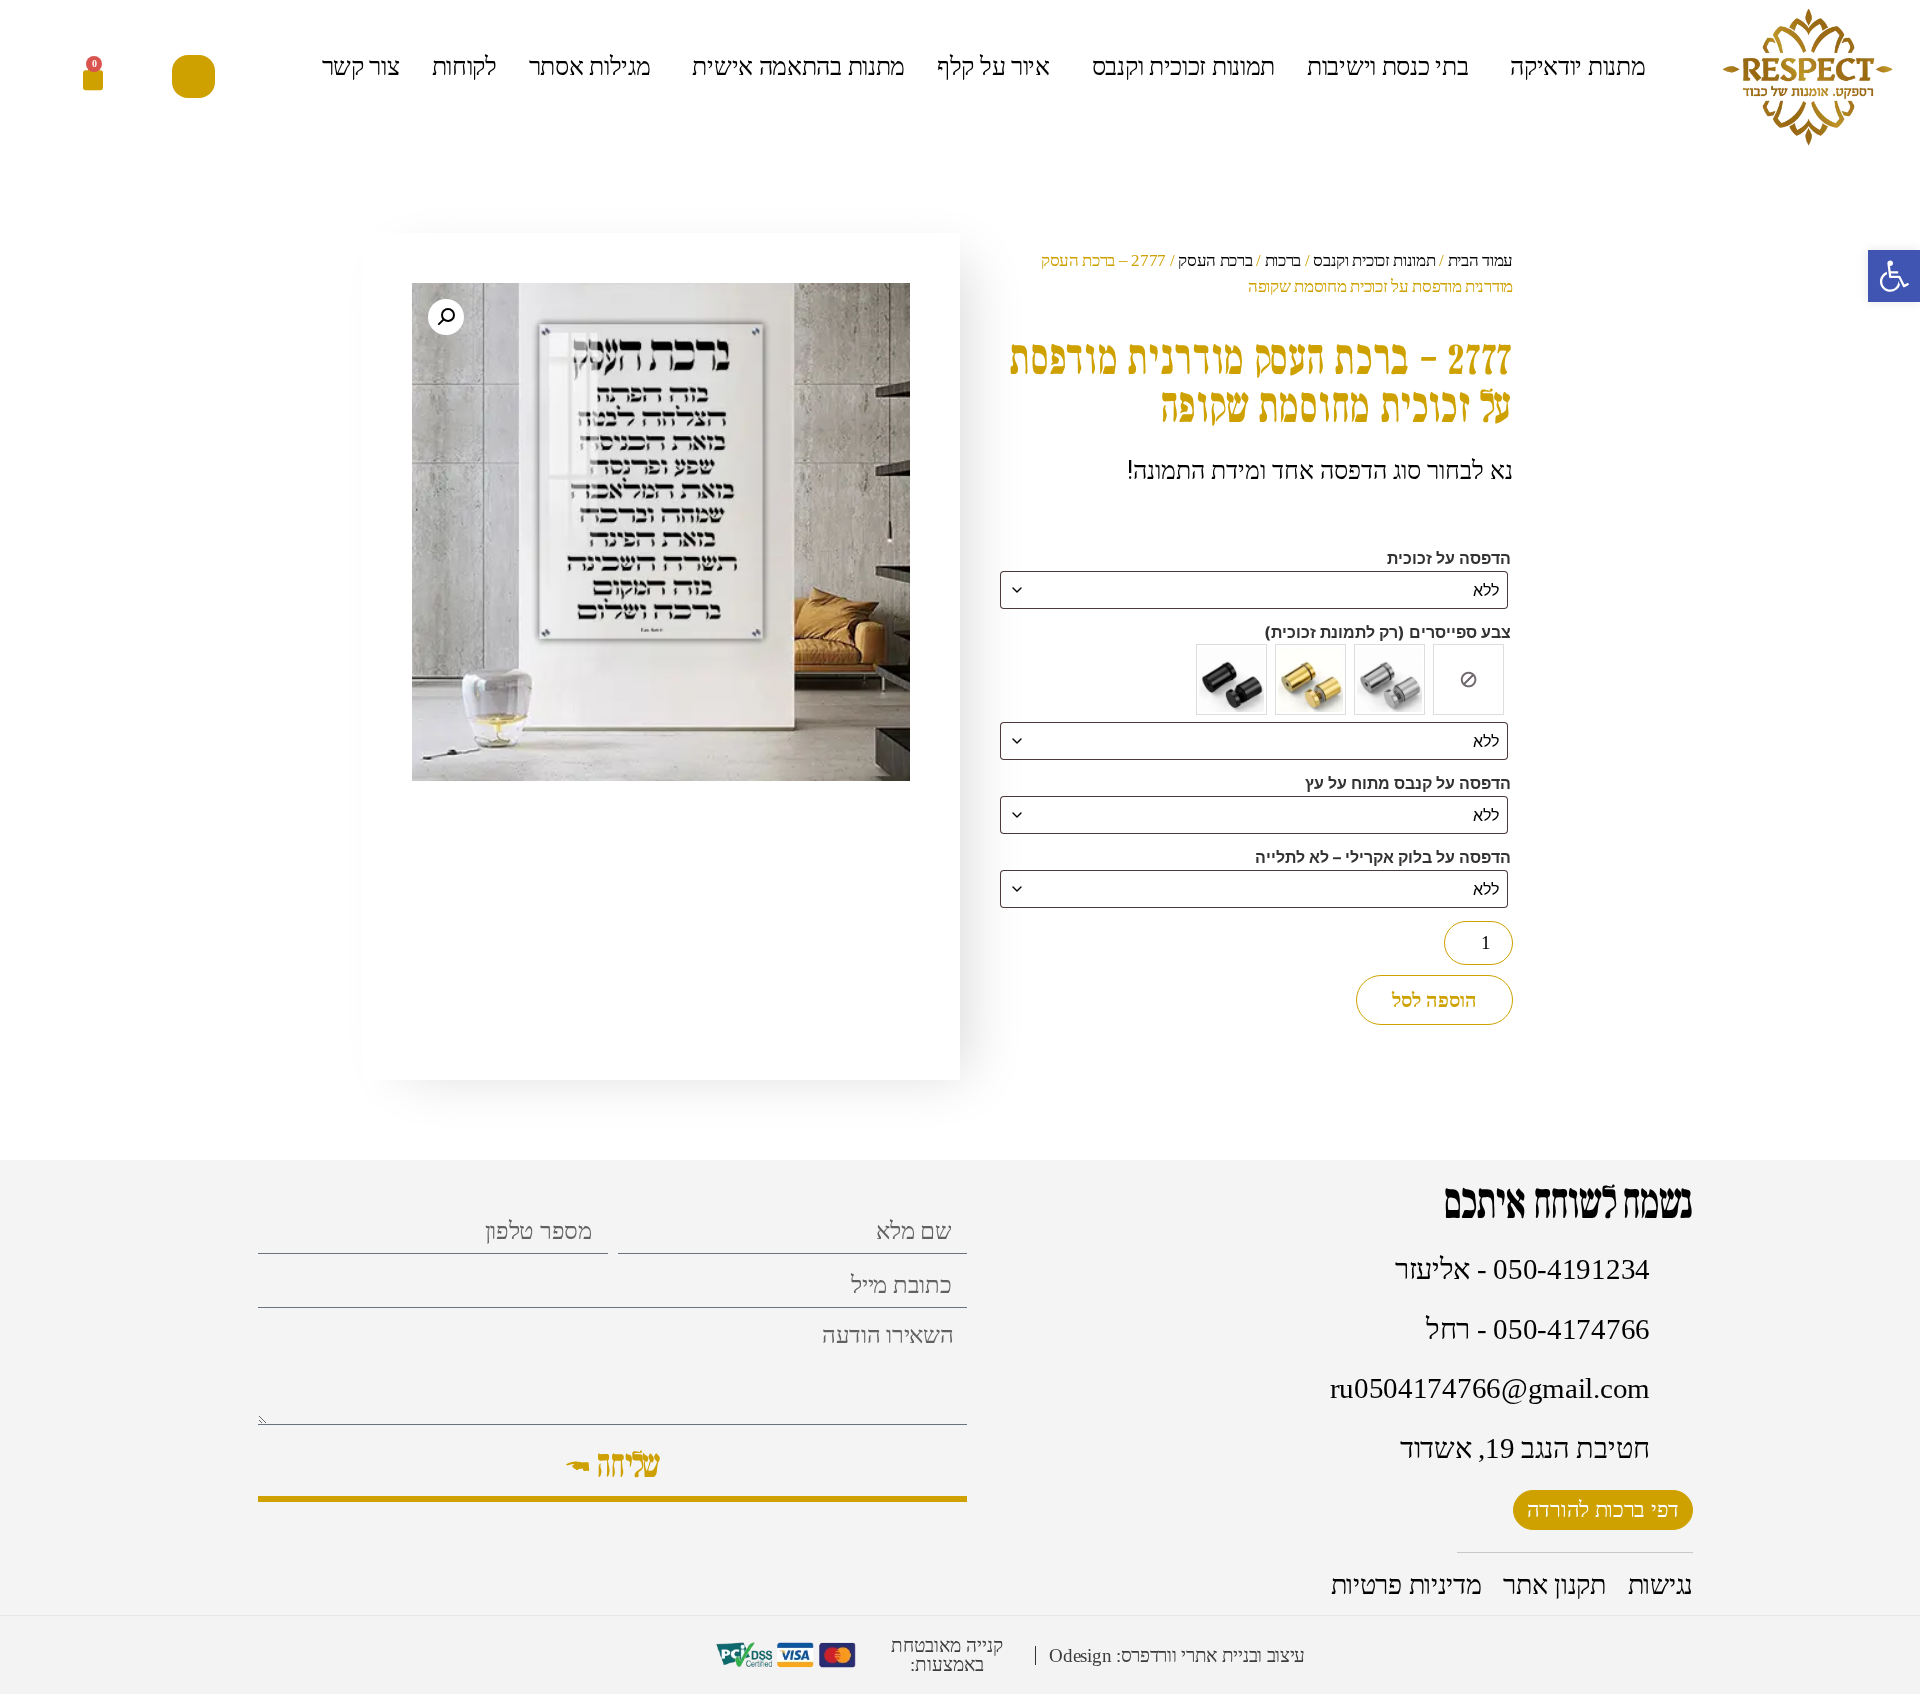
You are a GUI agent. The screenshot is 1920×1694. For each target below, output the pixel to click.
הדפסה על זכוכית (1449, 558)
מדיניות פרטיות (1406, 1585)
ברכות (1283, 260)
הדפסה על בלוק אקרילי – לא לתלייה (1383, 857)
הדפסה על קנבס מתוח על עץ (1408, 783)
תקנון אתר (1554, 1585)
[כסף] (1389, 679)
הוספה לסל (1434, 1000)
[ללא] (1468, 679)
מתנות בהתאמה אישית (798, 66)
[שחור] (1231, 679)
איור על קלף (993, 66)
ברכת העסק (1215, 260)
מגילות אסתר (590, 66)
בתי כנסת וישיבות (1387, 66)
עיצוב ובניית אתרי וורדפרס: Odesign (1177, 1655)
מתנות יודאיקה (1577, 66)
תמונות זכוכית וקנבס (1183, 66)
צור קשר (361, 66)
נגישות (1660, 1585)
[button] (193, 76)
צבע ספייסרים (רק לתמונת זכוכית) (1387, 632)
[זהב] (1310, 679)
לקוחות (464, 66)
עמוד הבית (1480, 260)
